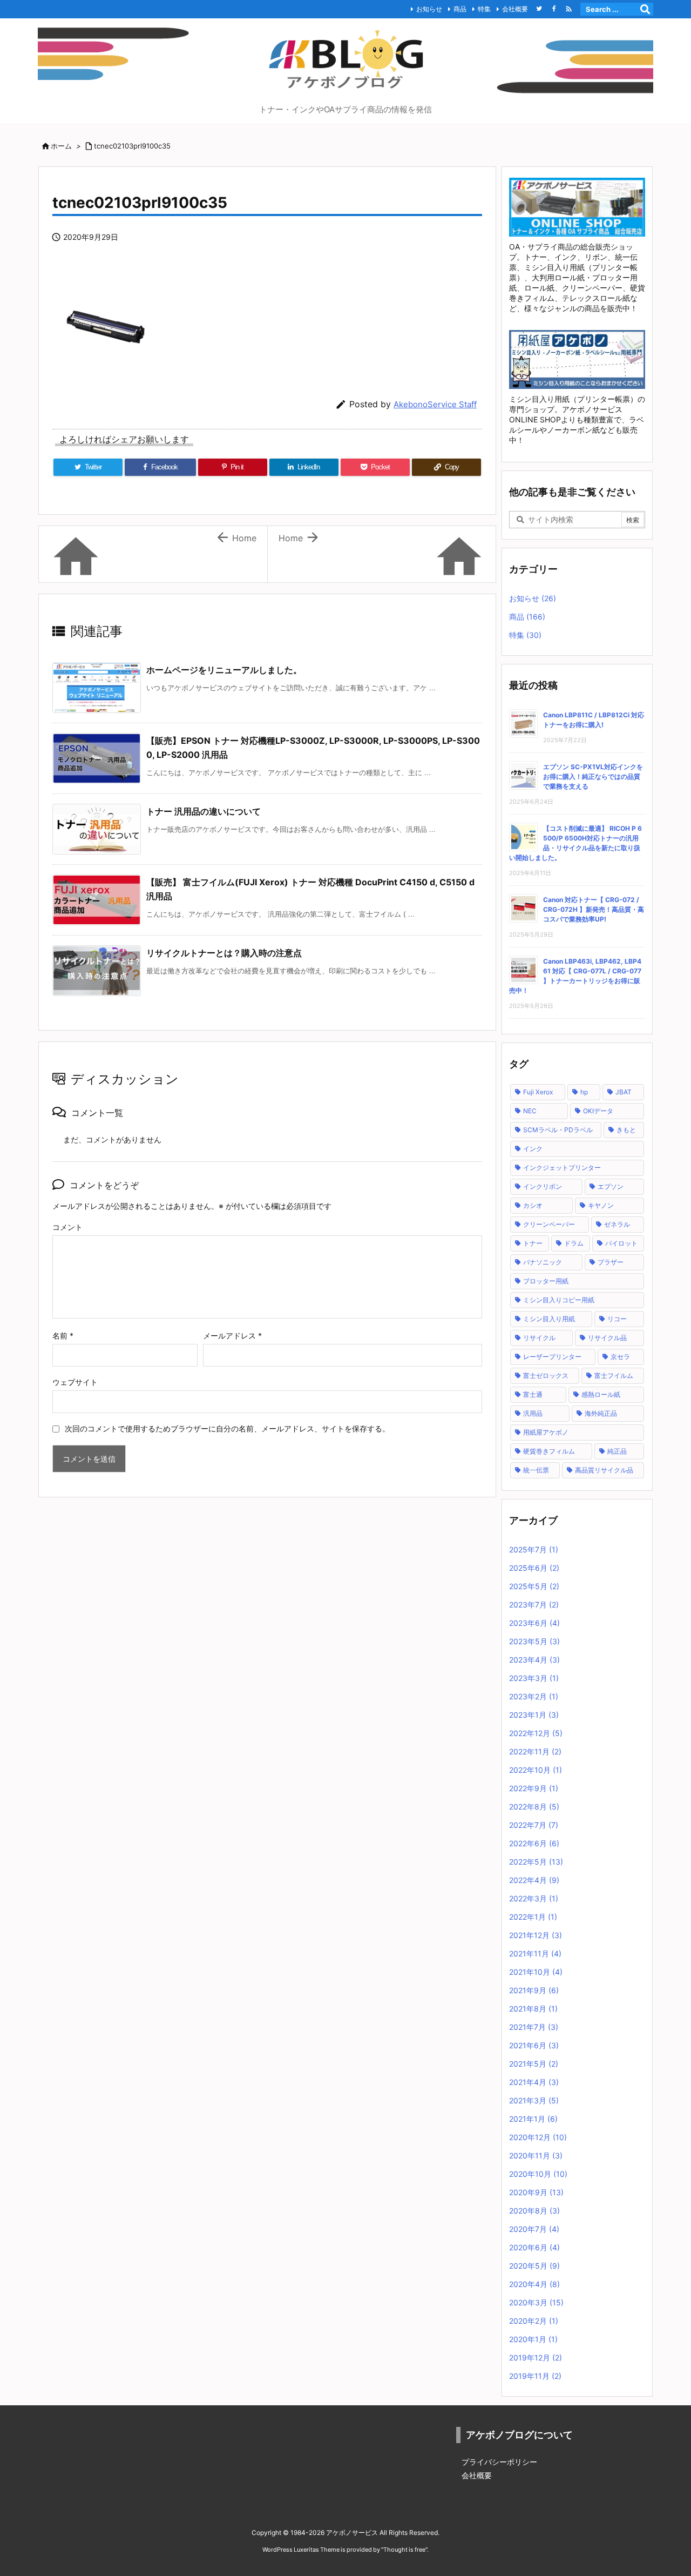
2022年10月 (536, 1770)
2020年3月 (536, 2302)
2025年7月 (534, 1549)
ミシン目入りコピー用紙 (559, 1300)
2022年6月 (534, 1843)
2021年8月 (533, 2009)
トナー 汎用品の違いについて (204, 811)
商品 (460, 9)
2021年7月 (534, 2027)
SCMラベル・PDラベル (558, 1130)
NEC (530, 1111)
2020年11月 (536, 2155)
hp (584, 1092)
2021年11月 (535, 1953)
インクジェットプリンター (562, 1168)
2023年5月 (534, 1641)
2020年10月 (538, 2174)
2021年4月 (534, 2082)
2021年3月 (534, 2100)
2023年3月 (534, 1678)
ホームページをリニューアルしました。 (224, 670)
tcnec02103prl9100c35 (132, 146)
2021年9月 (534, 1990)
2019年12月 (536, 2358)
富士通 (533, 1394)
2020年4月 (534, 2284)
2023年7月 (534, 1605)
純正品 (617, 1451)
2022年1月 (533, 1917)
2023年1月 (534, 1715)
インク (533, 1149)
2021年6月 (534, 2045)
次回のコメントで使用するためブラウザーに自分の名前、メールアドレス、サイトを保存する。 (227, 1428)
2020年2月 (534, 2321)
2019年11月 (535, 2376)
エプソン (611, 1186)
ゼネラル (617, 1224)
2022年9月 (534, 1788)
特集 (484, 9)
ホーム (61, 146)
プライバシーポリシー (499, 2462)
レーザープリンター (552, 1357)
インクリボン (543, 1186)
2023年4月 (534, 1660)
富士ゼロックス (546, 1376)
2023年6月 (534, 1623)
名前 (63, 1336)
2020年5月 (534, 2266)
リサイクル (539, 1338)
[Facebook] (554, 9)
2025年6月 (534, 1568)
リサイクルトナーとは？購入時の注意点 (224, 953)
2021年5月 (534, 2064)
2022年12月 (536, 1733)
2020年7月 (534, 2229)
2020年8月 (534, 2211)
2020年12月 (538, 2137)
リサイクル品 (607, 1338)
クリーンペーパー (549, 1224)
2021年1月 (533, 2119)
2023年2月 (534, 1696)
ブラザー (611, 1262)
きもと (626, 1130)
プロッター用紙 (546, 1281)
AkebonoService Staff (435, 404)
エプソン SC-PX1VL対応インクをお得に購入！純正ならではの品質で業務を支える (593, 776)
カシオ (533, 1205)
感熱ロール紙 (601, 1394)
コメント (67, 1227)
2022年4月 (534, 1880)
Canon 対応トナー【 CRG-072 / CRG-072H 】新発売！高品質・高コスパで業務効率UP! (594, 909)
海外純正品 (601, 1413)
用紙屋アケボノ (546, 1432)
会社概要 (515, 9)
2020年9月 (536, 2192)
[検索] (645, 9)
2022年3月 (534, 1898)
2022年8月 (534, 1807)
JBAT (624, 1092)
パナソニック (543, 1262)
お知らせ (429, 9)
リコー (617, 1319)
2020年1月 (533, 2339)
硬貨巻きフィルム (549, 1451)
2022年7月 (534, 1825)
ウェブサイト (75, 1382)
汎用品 (533, 1413)
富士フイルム (614, 1376)
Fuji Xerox (538, 1092)
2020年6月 (534, 2247)
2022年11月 (535, 1751)
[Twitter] (539, 9)
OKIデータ (598, 1111)
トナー (533, 1243)
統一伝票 (536, 1470)
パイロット (621, 1243)
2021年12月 (536, 1935)
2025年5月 (534, 1586)
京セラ (620, 1357)
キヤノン (601, 1205)
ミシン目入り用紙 (549, 1319)
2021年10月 (536, 1972)
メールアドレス (232, 1336)
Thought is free (404, 2550)
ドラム (574, 1243)
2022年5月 (536, 1862)
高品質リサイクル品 (604, 1470)
